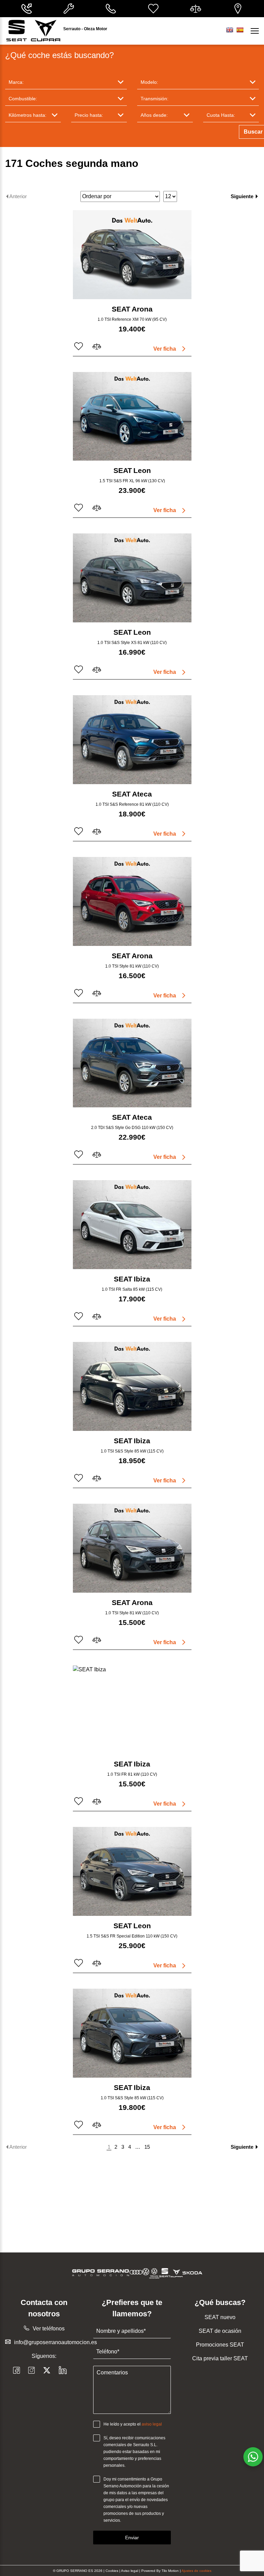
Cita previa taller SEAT (220, 2358)
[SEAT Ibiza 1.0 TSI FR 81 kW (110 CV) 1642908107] (132, 1710)
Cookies (112, 2571)
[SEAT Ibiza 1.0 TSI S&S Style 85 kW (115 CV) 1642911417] (132, 1386)
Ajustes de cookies (196, 2571)
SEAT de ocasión (220, 2331)
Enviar (132, 2538)
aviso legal (152, 2424)
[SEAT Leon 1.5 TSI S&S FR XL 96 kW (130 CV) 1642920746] (132, 416)
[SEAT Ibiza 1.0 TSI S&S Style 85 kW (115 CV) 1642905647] (132, 2033)
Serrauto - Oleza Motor (85, 29)
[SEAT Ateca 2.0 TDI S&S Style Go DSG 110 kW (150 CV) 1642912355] (132, 1063)
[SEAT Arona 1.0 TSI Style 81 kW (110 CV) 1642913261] (132, 901)
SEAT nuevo (220, 2317)
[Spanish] (240, 30)
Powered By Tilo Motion (161, 2571)
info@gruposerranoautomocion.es (56, 2342)
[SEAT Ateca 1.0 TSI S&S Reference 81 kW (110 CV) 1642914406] (132, 740)
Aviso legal (130, 2571)
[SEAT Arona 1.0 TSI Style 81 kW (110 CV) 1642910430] (132, 1548)
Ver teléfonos (49, 2329)
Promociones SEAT (220, 2345)
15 (147, 2147)
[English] (230, 30)
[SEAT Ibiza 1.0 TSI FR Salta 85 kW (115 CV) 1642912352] (132, 1225)
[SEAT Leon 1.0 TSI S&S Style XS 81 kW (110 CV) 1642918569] (132, 578)
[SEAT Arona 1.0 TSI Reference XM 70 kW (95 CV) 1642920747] (132, 255)
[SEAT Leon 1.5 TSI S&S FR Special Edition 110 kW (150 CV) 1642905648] (132, 1871)
